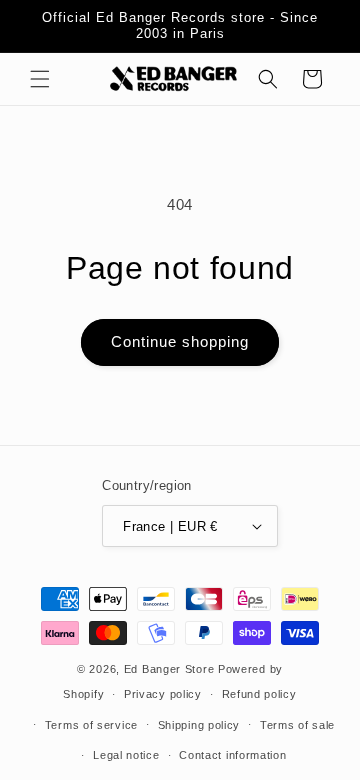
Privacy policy (163, 694)
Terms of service (91, 725)
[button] (40, 79)
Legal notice (126, 755)
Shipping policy (199, 725)
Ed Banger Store (169, 669)
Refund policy (259, 694)
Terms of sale (297, 725)
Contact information (232, 755)
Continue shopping (180, 341)
